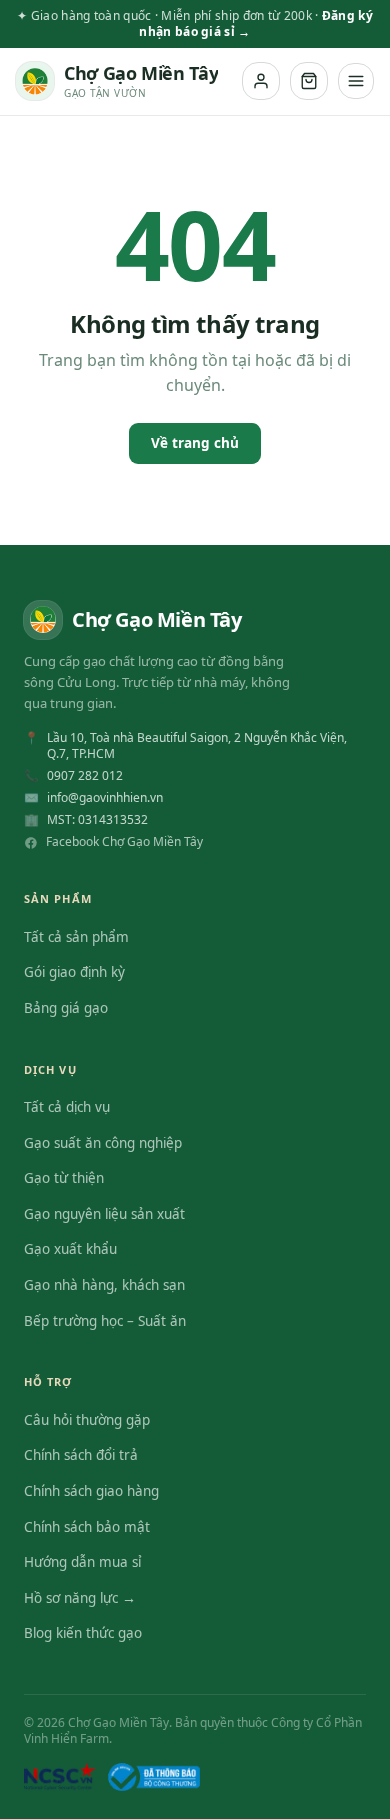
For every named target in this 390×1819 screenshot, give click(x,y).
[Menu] (356, 81)
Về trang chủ (195, 443)
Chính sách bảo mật (87, 1527)
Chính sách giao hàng (91, 1491)
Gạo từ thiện (64, 1178)
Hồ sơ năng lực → (80, 1598)
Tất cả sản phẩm (76, 937)
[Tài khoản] (261, 81)
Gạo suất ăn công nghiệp (103, 1143)
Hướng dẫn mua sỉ (82, 1562)
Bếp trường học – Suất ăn (105, 1321)
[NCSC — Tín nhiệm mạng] (60, 1777)
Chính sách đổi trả (81, 1455)
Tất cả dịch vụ (67, 1107)
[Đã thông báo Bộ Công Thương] (154, 1777)
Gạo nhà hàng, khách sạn (104, 1285)
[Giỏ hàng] (309, 81)
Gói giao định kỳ (74, 972)
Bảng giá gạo (66, 1008)
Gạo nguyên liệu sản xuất (104, 1214)
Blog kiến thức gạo (83, 1633)
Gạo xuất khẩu (70, 1249)
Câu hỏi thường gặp (87, 1420)
